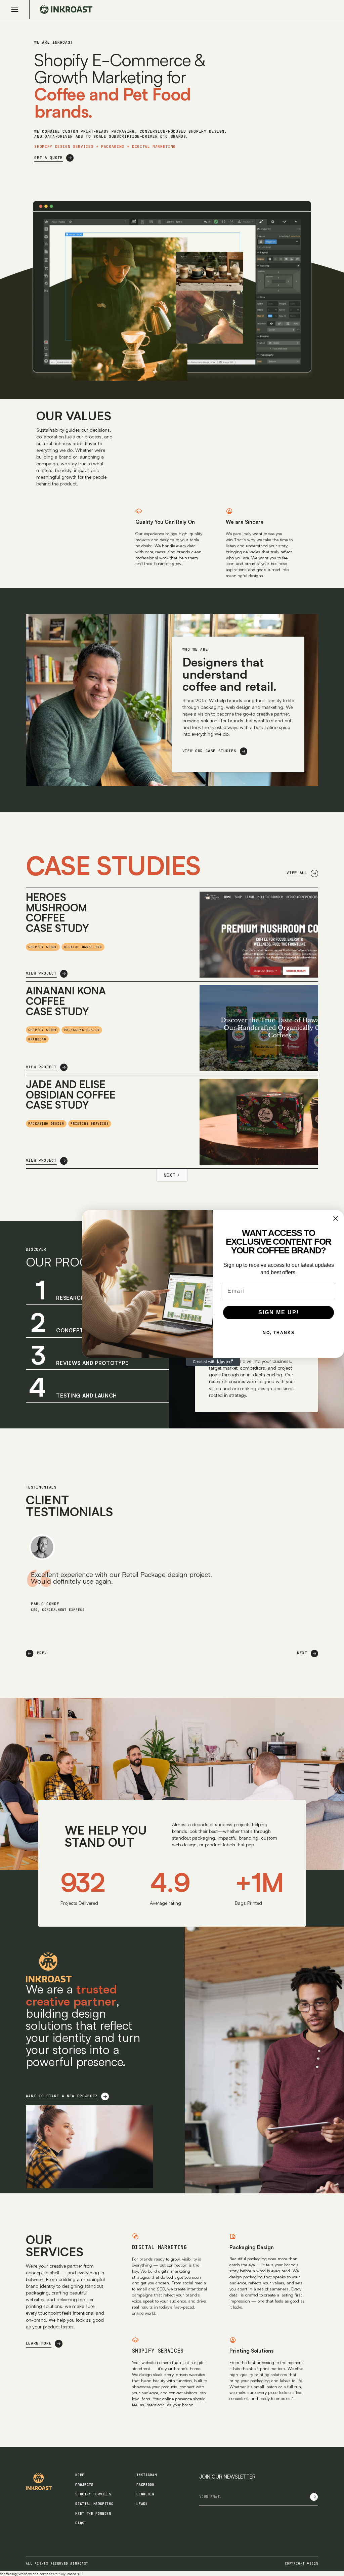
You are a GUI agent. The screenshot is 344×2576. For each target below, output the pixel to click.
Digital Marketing (160, 2247)
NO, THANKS (279, 1333)
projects (84, 2485)
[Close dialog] (336, 1218)
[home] (61, 9)
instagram (146, 2475)
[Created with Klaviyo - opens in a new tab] (213, 1362)
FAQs (80, 2523)
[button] (20, 9)
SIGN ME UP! (279, 1312)
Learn (142, 2504)
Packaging (113, 146)
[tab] (97, 1386)
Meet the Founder (93, 2514)
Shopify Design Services (64, 146)
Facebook (145, 2485)
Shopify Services (158, 2351)
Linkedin (145, 2494)
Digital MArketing (154, 146)
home (80, 2475)
